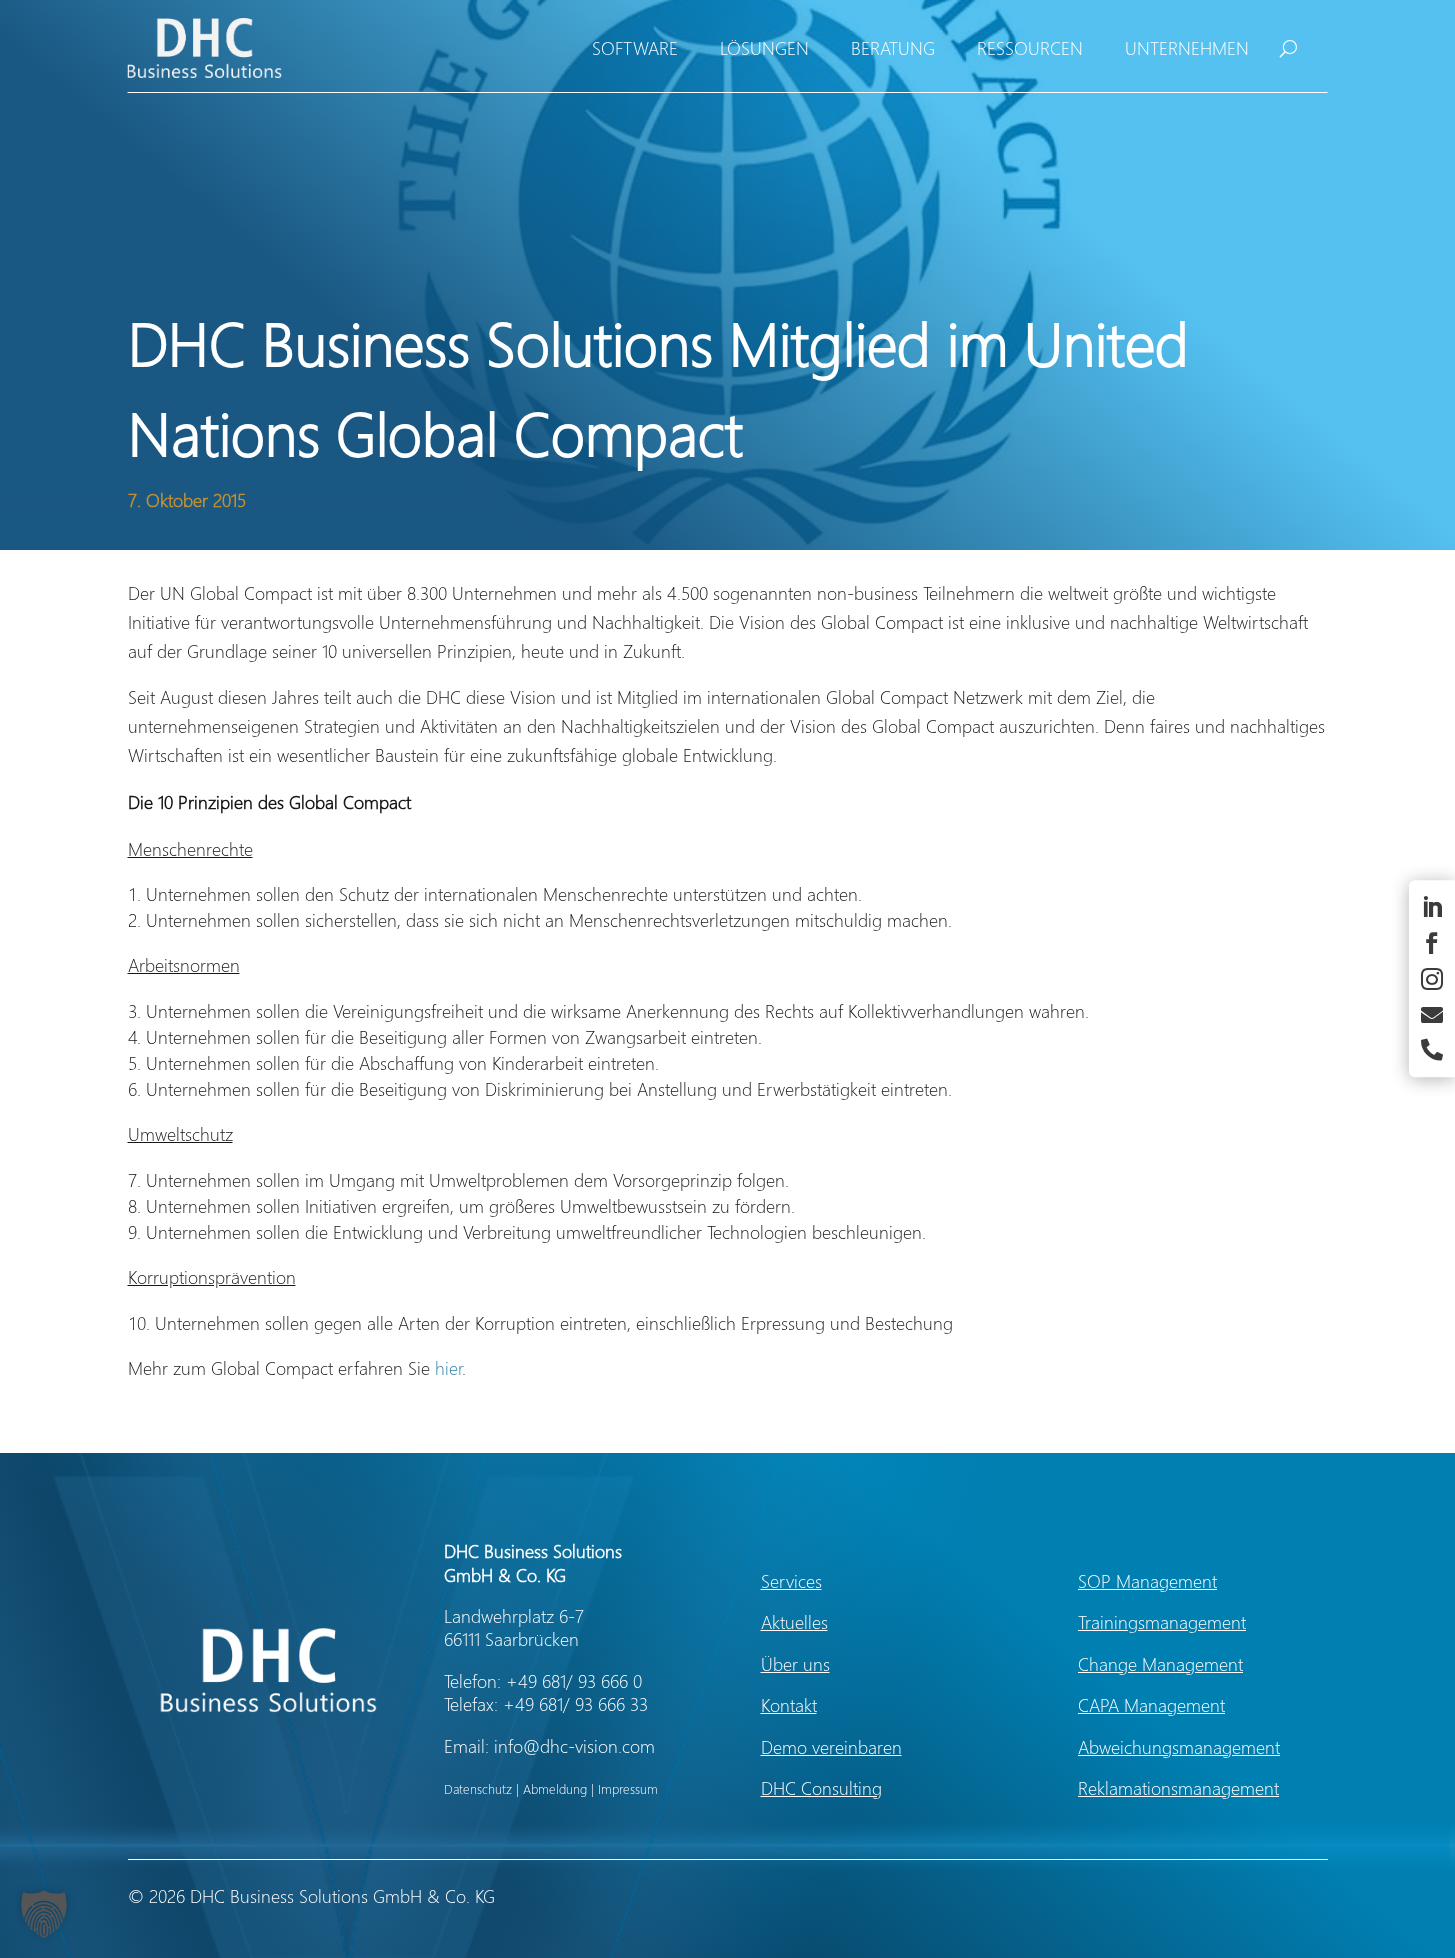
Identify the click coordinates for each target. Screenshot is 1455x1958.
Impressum (628, 1788)
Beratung (893, 48)
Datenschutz (478, 1788)
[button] (44, 1914)
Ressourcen (1030, 48)
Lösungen (764, 48)
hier (448, 1368)
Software (635, 48)
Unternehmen (1187, 48)
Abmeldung (555, 1788)
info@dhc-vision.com (574, 1746)
